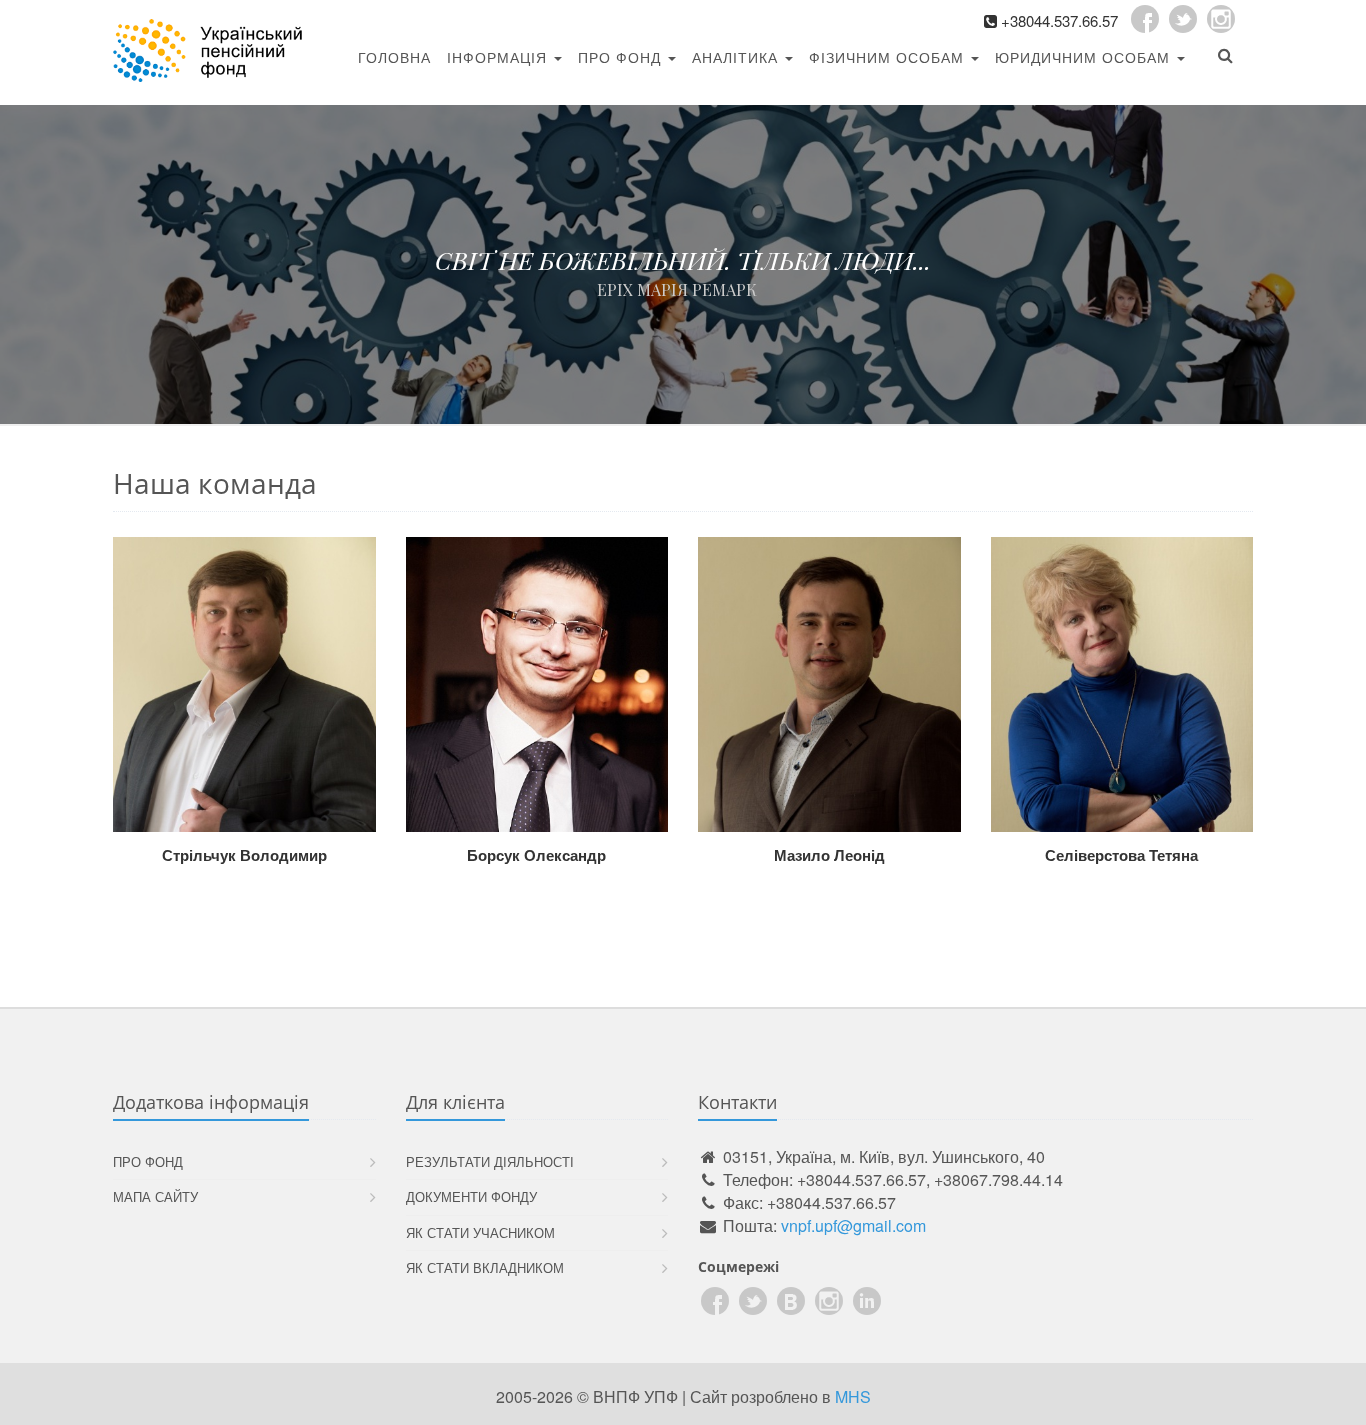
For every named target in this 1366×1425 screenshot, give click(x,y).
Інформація (499, 57)
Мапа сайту (155, 1196)
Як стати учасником (480, 1232)
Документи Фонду (471, 1196)
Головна (394, 57)
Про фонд (622, 57)
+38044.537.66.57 (1059, 20)
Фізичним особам (889, 57)
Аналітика (737, 57)
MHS (853, 1396)
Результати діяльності (490, 1161)
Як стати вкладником (485, 1267)
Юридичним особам (1085, 57)
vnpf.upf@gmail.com (853, 1225)
